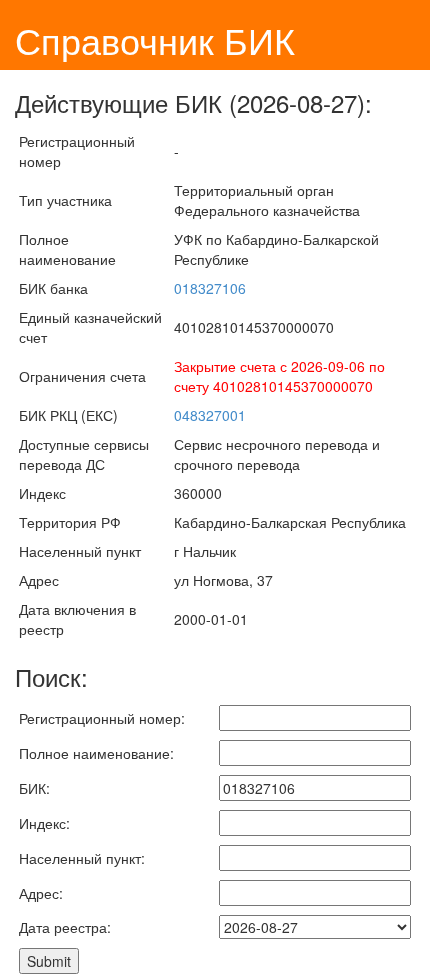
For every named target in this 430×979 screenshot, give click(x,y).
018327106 (210, 288)
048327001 (210, 415)
